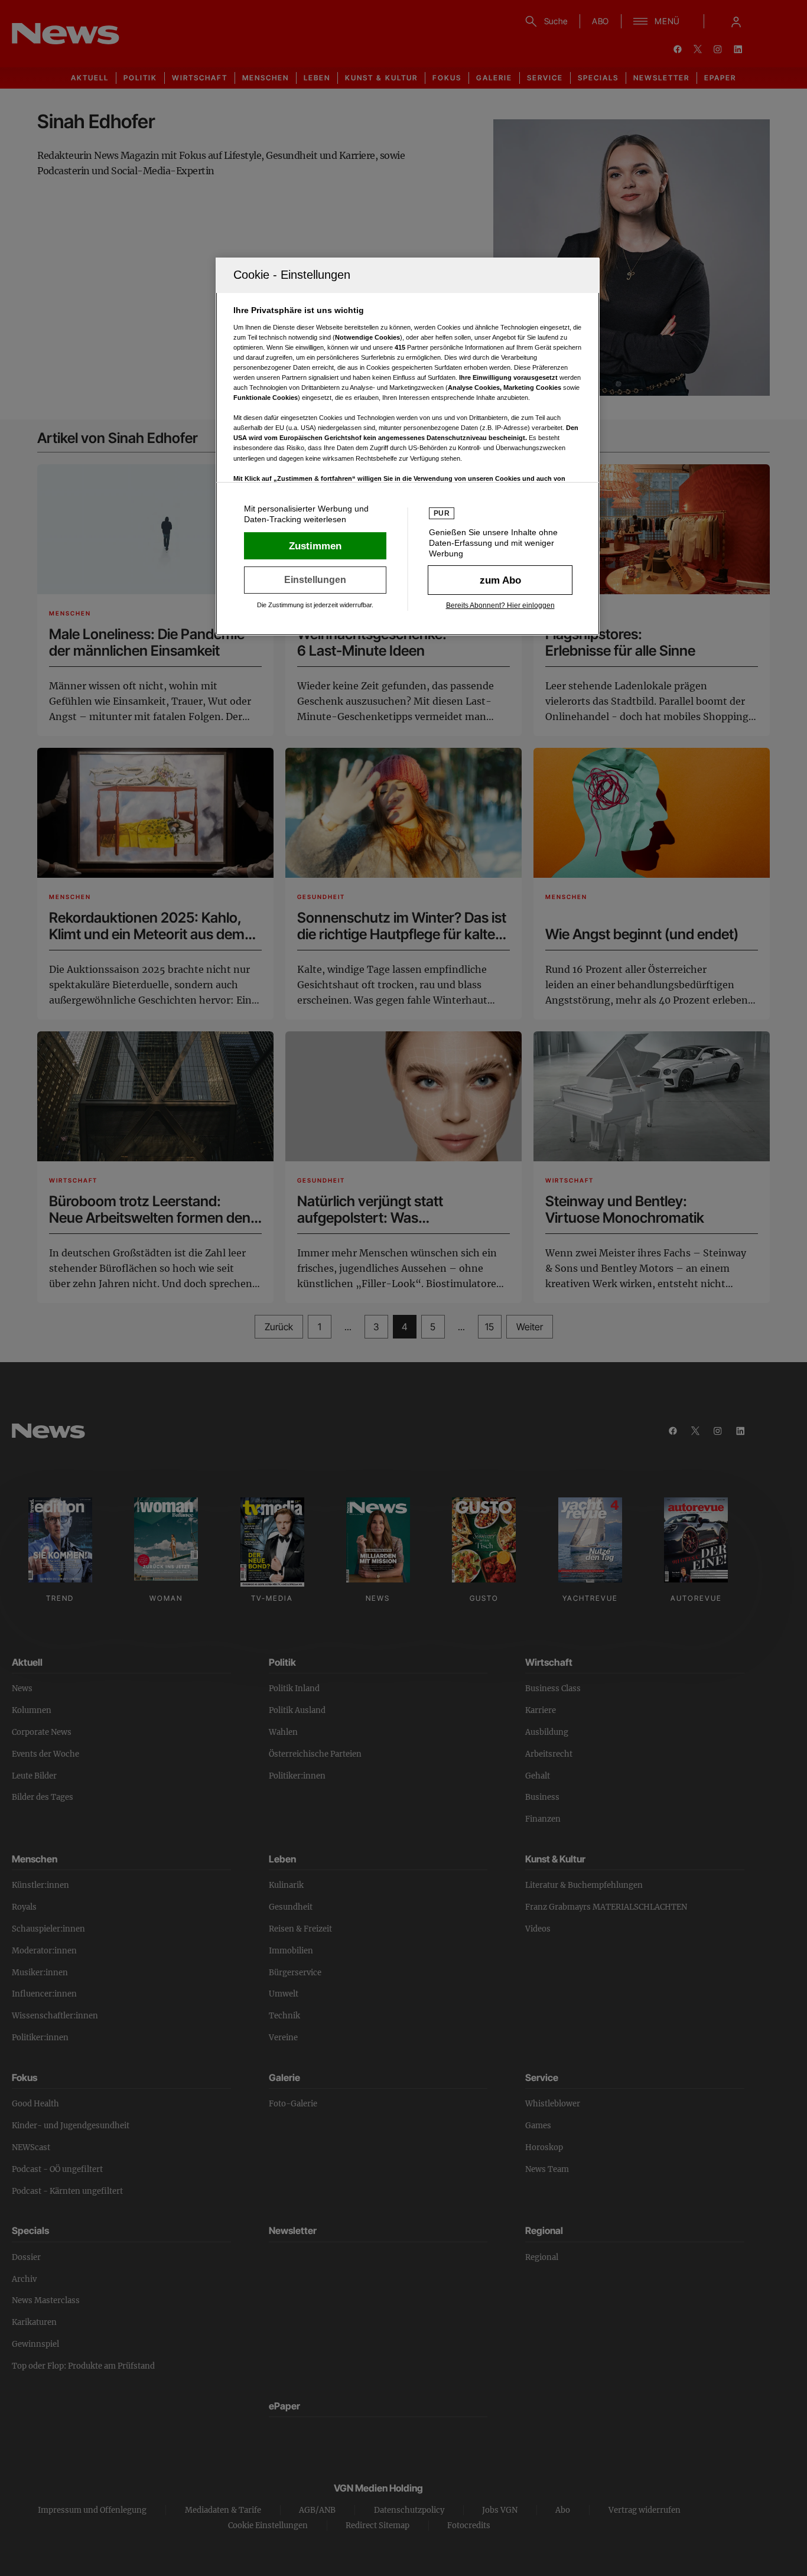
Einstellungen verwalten (315, 580)
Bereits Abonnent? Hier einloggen (500, 605)
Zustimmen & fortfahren (315, 546)
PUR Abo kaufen (500, 580)
